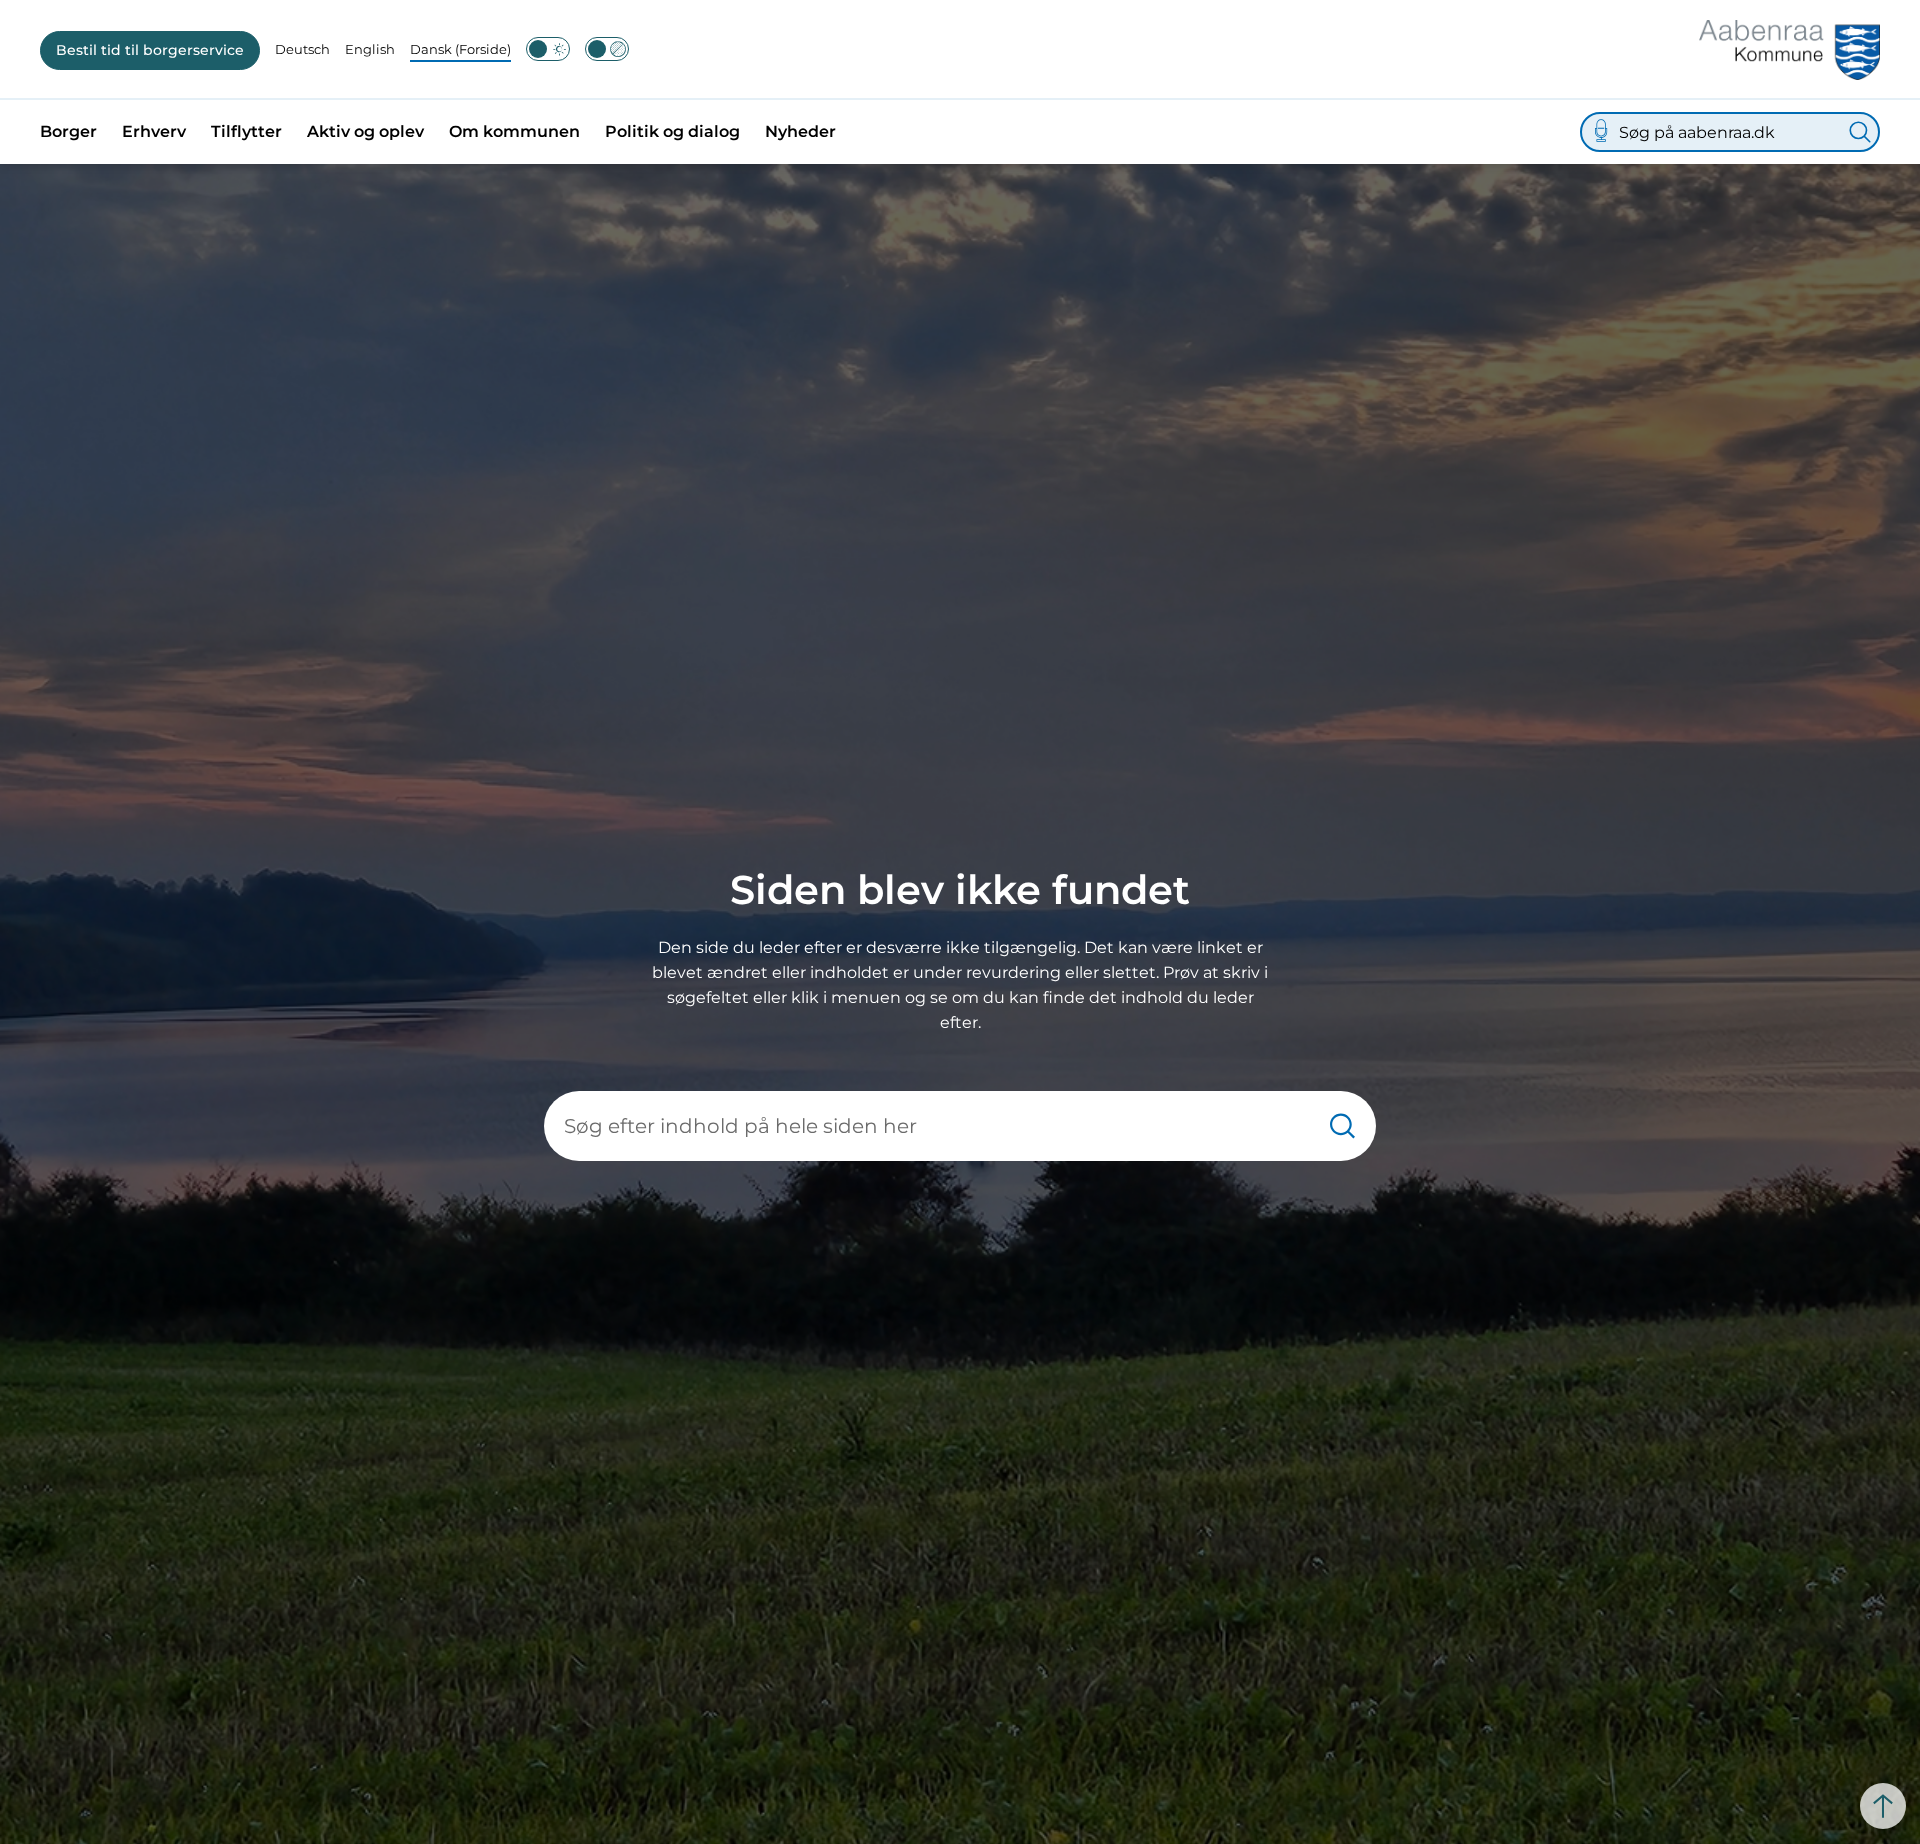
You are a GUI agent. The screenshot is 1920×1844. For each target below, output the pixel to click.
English (370, 49)
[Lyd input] (1601, 132)
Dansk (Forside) (460, 49)
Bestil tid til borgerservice (150, 50)
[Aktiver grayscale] (607, 49)
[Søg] (1860, 132)
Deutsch (302, 49)
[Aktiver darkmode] (548, 49)
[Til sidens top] (1883, 1806)
